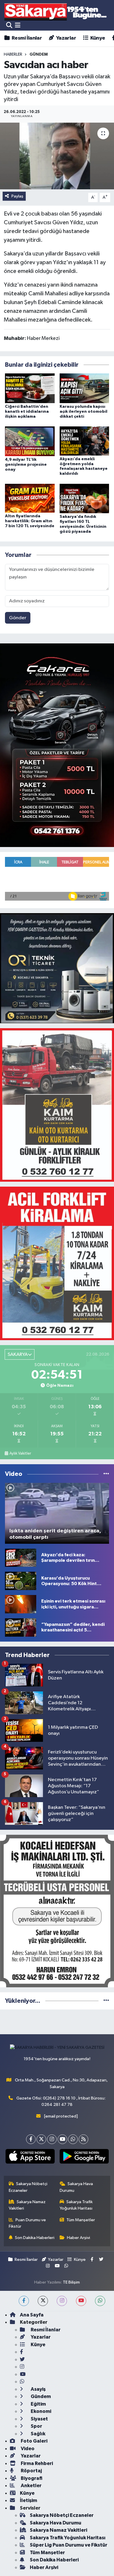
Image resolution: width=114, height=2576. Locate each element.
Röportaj (31, 2471)
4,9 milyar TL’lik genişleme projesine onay (26, 465)
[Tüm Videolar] (106, 1474)
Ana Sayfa (32, 2315)
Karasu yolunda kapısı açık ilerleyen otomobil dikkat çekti (83, 412)
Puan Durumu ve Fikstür (27, 2223)
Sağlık (38, 2434)
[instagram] (62, 2301)
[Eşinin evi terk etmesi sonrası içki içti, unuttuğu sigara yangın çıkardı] (21, 1604)
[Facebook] (31, 2139)
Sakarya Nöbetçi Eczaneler (28, 2187)
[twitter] (43, 2301)
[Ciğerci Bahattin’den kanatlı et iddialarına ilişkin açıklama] (30, 388)
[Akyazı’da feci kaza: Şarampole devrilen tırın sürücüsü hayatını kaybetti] (21, 1558)
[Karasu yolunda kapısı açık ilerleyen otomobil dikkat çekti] (84, 388)
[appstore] (30, 2157)
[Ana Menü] (18, 25)
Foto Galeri (34, 2441)
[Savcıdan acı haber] (57, 156)
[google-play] (84, 2157)
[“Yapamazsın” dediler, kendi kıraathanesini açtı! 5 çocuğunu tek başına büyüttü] (21, 1627)
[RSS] (83, 2139)
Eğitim (38, 2404)
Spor (36, 2426)
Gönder (18, 618)
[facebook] (24, 2301)
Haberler (13, 54)
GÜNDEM (39, 54)
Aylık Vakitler (20, 1453)
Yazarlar (65, 38)
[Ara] (9, 25)
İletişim (28, 2500)
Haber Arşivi (78, 2238)
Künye (97, 38)
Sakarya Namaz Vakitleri (27, 2205)
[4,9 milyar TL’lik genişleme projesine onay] (30, 441)
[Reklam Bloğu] (57, 745)
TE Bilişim (71, 2282)
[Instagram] (52, 2139)
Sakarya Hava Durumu (76, 2187)
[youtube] (81, 2301)
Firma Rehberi (36, 2463)
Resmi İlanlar (26, 38)
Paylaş (17, 196)
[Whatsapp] (73, 2139)
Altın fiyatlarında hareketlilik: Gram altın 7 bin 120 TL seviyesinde (30, 521)
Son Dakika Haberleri (35, 2238)
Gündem (40, 2396)
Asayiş (38, 2389)
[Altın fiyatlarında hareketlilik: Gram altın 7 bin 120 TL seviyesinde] (30, 498)
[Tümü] (106, 2001)
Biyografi (31, 2478)
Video (27, 2449)
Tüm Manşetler (81, 2220)
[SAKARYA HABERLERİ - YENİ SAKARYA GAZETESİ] (56, 12)
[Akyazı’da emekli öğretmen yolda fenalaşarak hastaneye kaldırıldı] (84, 441)
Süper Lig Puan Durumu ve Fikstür (69, 2545)
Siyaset (39, 2419)
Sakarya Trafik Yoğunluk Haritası (76, 2205)
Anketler (31, 2486)
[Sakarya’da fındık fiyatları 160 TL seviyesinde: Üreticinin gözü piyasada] (84, 498)
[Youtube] (62, 2139)
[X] (41, 2139)
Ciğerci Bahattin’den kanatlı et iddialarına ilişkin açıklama (27, 412)
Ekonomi (40, 2411)
